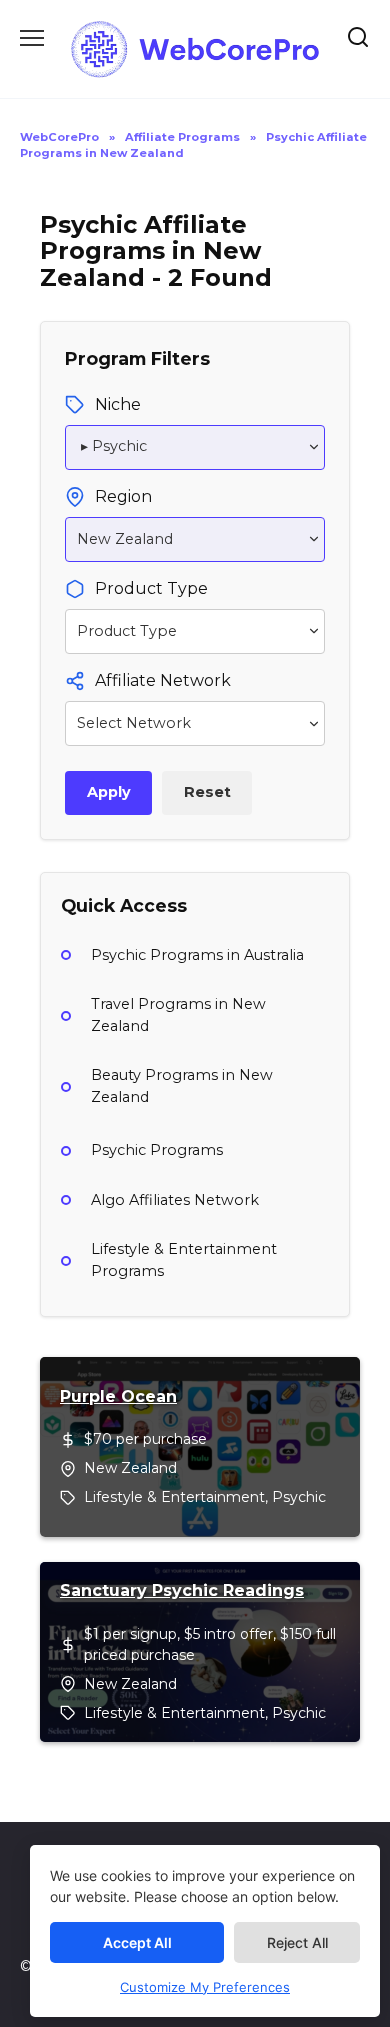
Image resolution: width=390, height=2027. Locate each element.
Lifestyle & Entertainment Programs (184, 1260)
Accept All (137, 1942)
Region (123, 496)
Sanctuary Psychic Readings (182, 1590)
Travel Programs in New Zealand (178, 1015)
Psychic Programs (157, 1150)
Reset (207, 792)
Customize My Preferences (205, 1987)
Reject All (297, 1942)
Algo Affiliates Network (175, 1200)
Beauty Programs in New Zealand (182, 1086)
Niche (118, 404)
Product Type (151, 588)
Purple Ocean (118, 1396)
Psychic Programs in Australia (197, 955)
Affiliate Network (163, 680)
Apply (109, 792)
